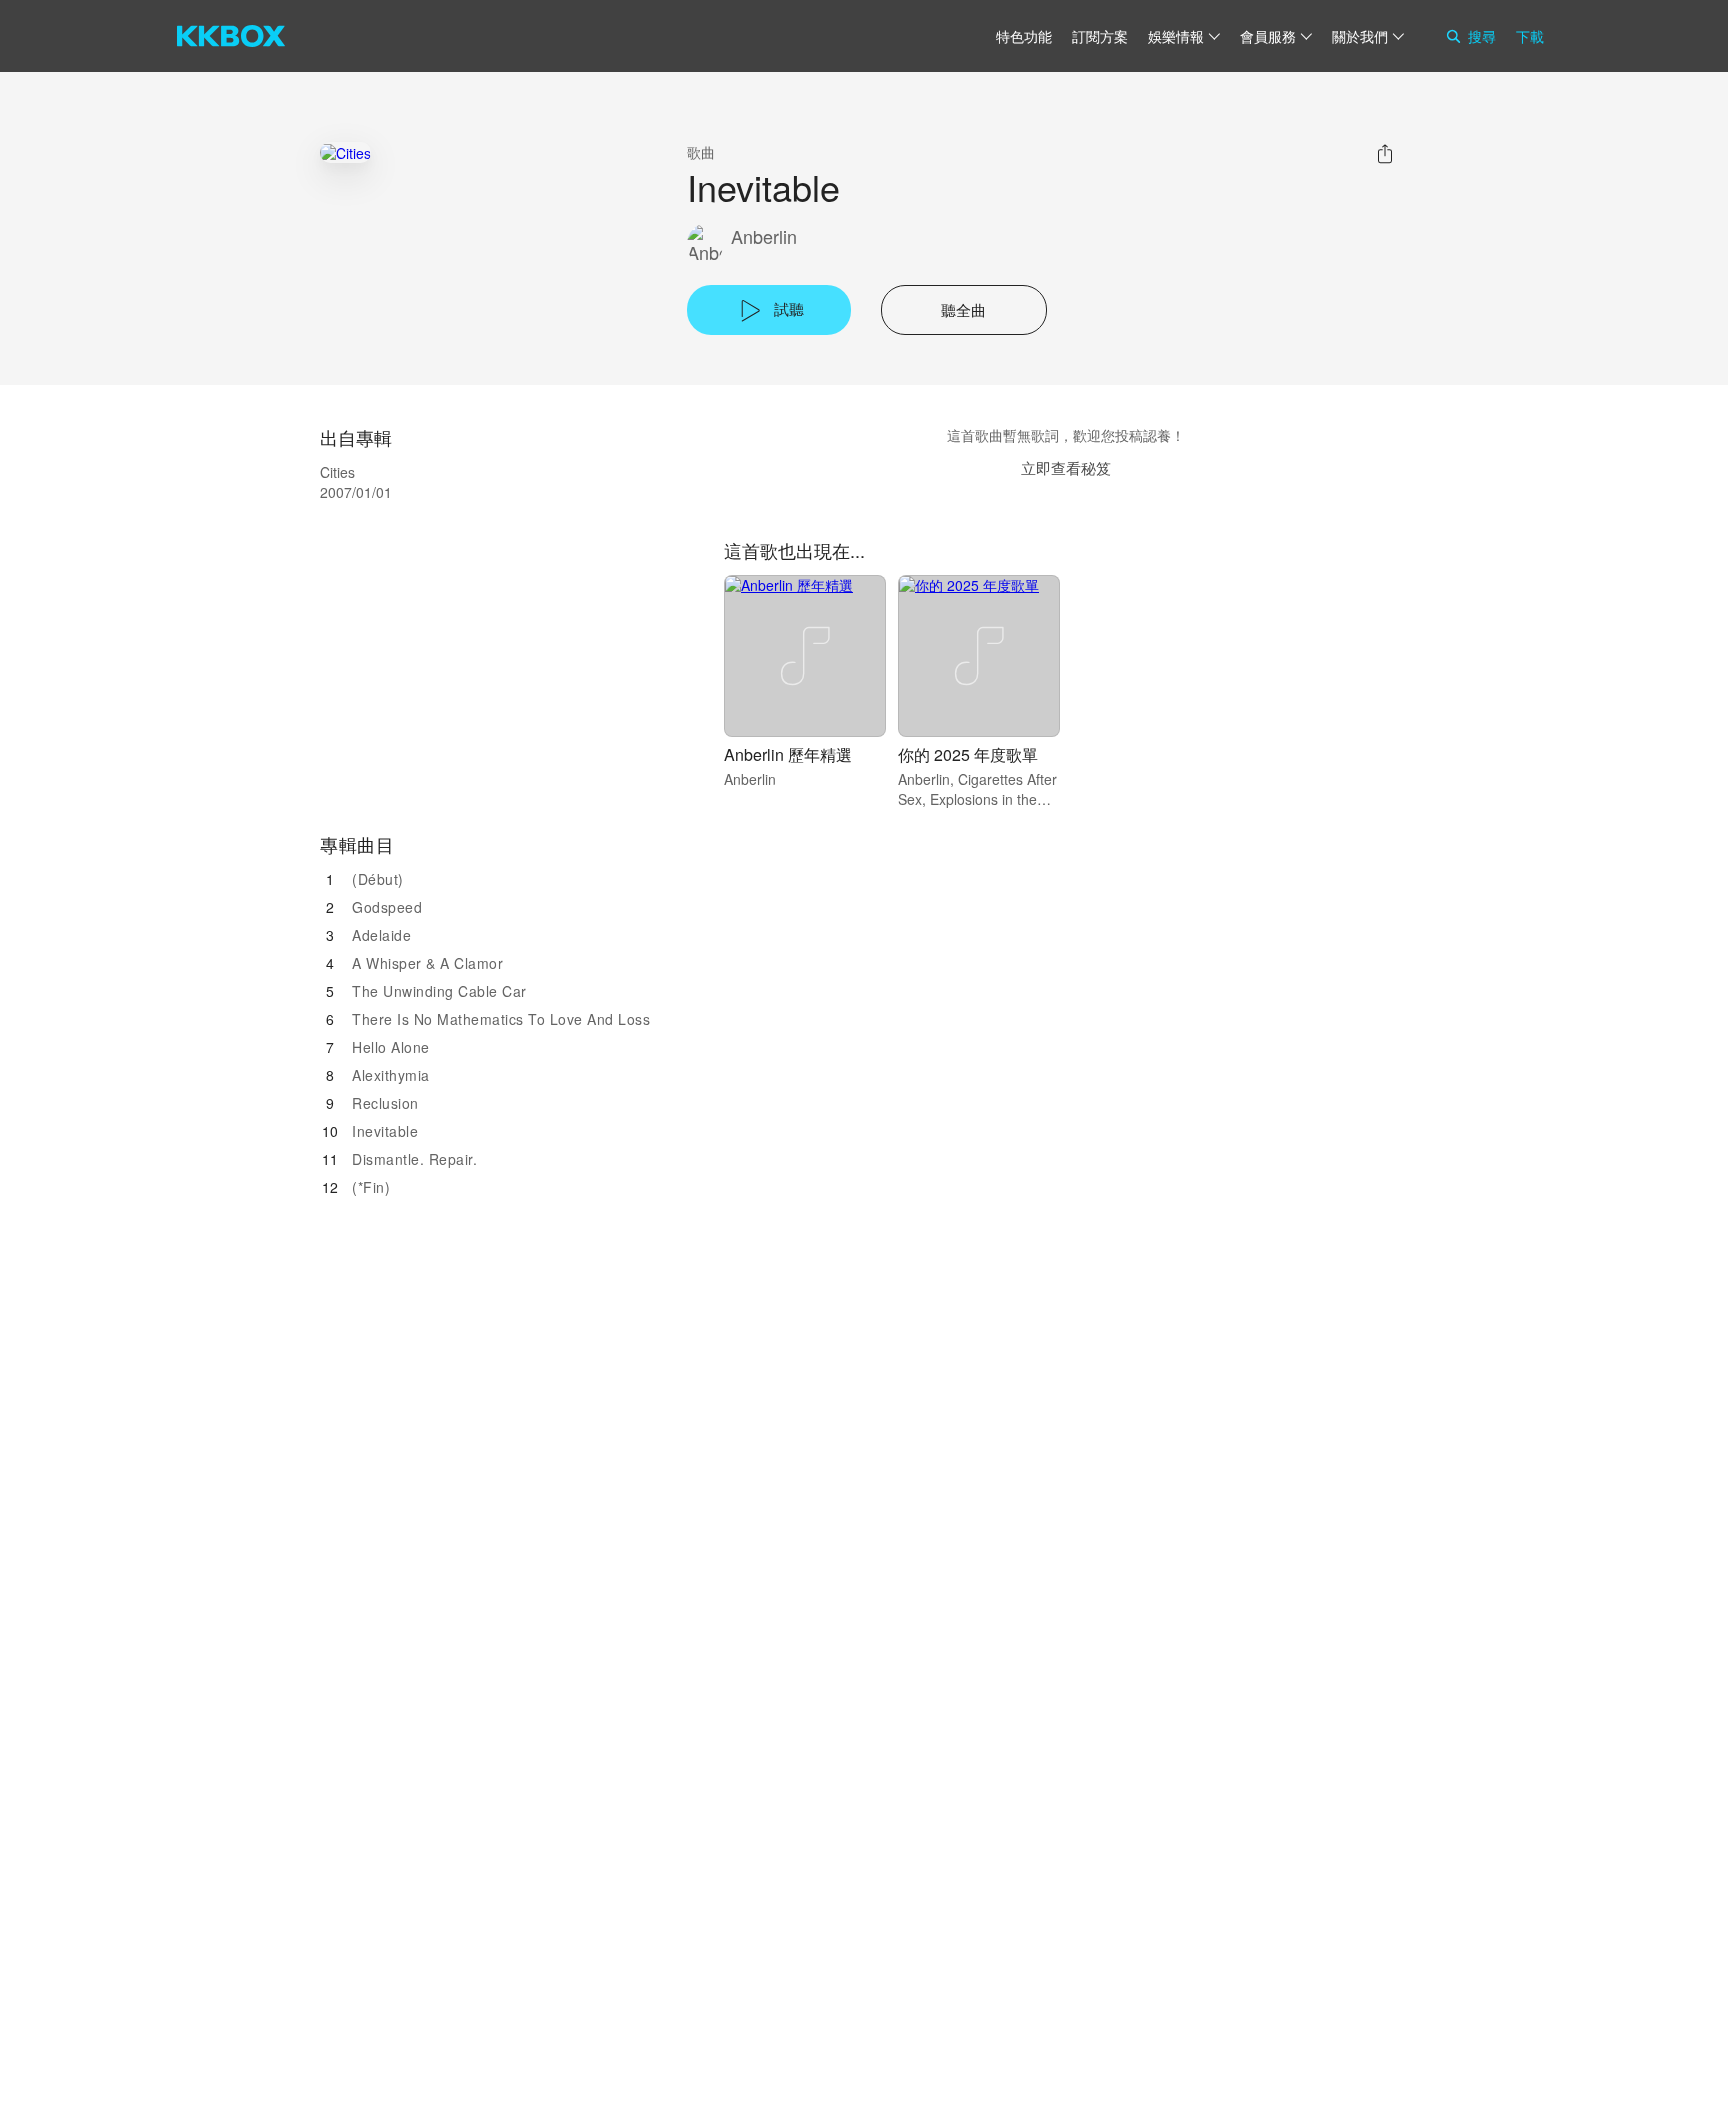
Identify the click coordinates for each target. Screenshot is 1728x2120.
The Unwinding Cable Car (439, 991)
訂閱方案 (1100, 36)
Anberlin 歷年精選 (788, 754)
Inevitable (385, 1131)
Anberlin (764, 236)
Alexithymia (391, 1075)
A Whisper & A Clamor (427, 963)
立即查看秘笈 (1066, 467)
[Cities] (345, 152)
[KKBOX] (231, 36)
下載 (1530, 36)
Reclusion (385, 1103)
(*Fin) (371, 1187)
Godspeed (387, 907)
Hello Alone (391, 1047)
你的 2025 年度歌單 (968, 754)
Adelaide (381, 935)
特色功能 (1024, 36)
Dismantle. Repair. (414, 1159)
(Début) (378, 879)
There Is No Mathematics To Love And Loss (501, 1019)
